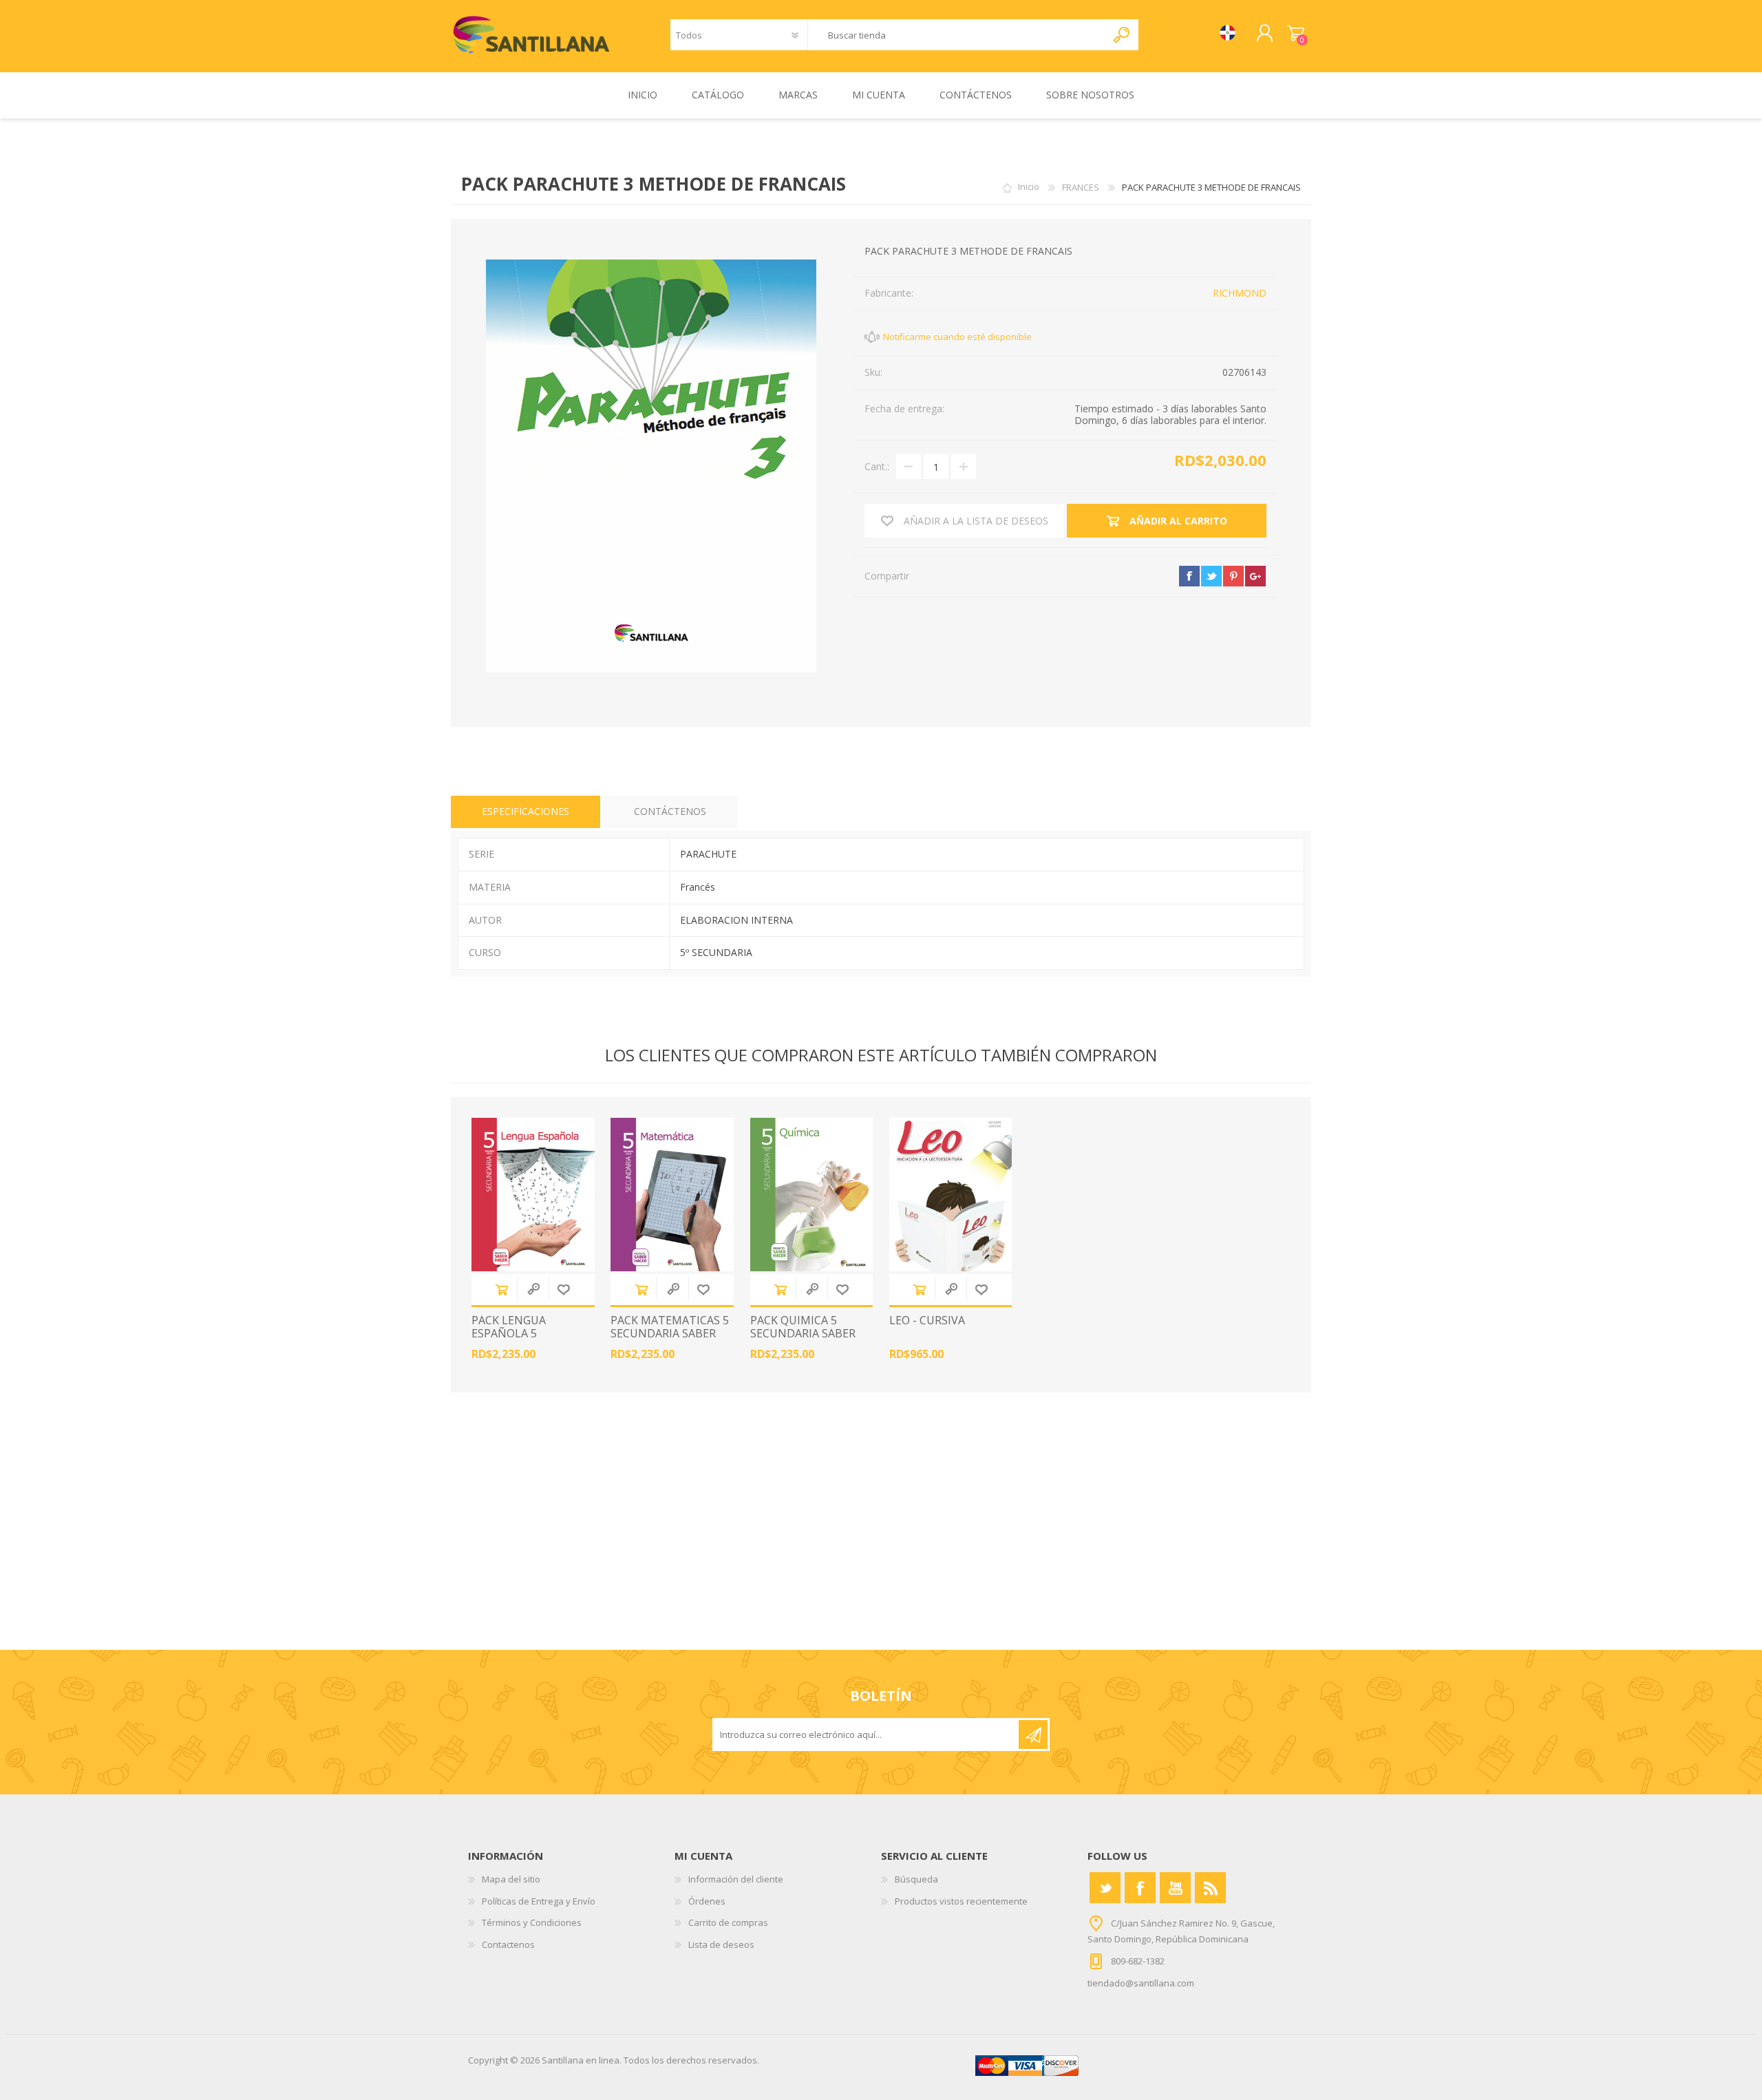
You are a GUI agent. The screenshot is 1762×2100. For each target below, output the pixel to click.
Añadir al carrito (502, 1290)
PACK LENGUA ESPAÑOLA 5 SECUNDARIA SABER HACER (524, 1340)
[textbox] (957, 35)
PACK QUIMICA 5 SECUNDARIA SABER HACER (803, 1334)
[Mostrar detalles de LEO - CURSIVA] (951, 1195)
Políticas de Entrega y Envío (539, 1901)
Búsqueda (916, 1879)
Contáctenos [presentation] (670, 811)
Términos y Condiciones (532, 1922)
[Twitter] (1105, 1888)
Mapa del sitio (511, 1879)
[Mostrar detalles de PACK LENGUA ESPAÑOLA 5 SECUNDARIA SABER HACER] (533, 1195)
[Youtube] (1175, 1888)
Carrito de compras (1296, 34)
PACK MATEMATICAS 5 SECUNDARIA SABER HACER (670, 1334)
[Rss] (1210, 1888)
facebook (1189, 576)
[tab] (526, 812)
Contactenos (508, 1944)
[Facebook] (1140, 1888)
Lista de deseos (721, 1944)
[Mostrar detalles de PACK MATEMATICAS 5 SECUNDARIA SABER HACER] (672, 1195)
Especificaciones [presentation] (526, 811)
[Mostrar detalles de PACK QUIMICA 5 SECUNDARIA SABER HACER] (812, 1195)
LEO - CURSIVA (927, 1321)
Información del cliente (736, 1879)
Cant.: (877, 466)
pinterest (1233, 576)
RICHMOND (1240, 293)
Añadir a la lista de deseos (564, 1290)
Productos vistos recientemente (961, 1901)
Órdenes (707, 1901)
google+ (1255, 576)
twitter (1211, 576)
